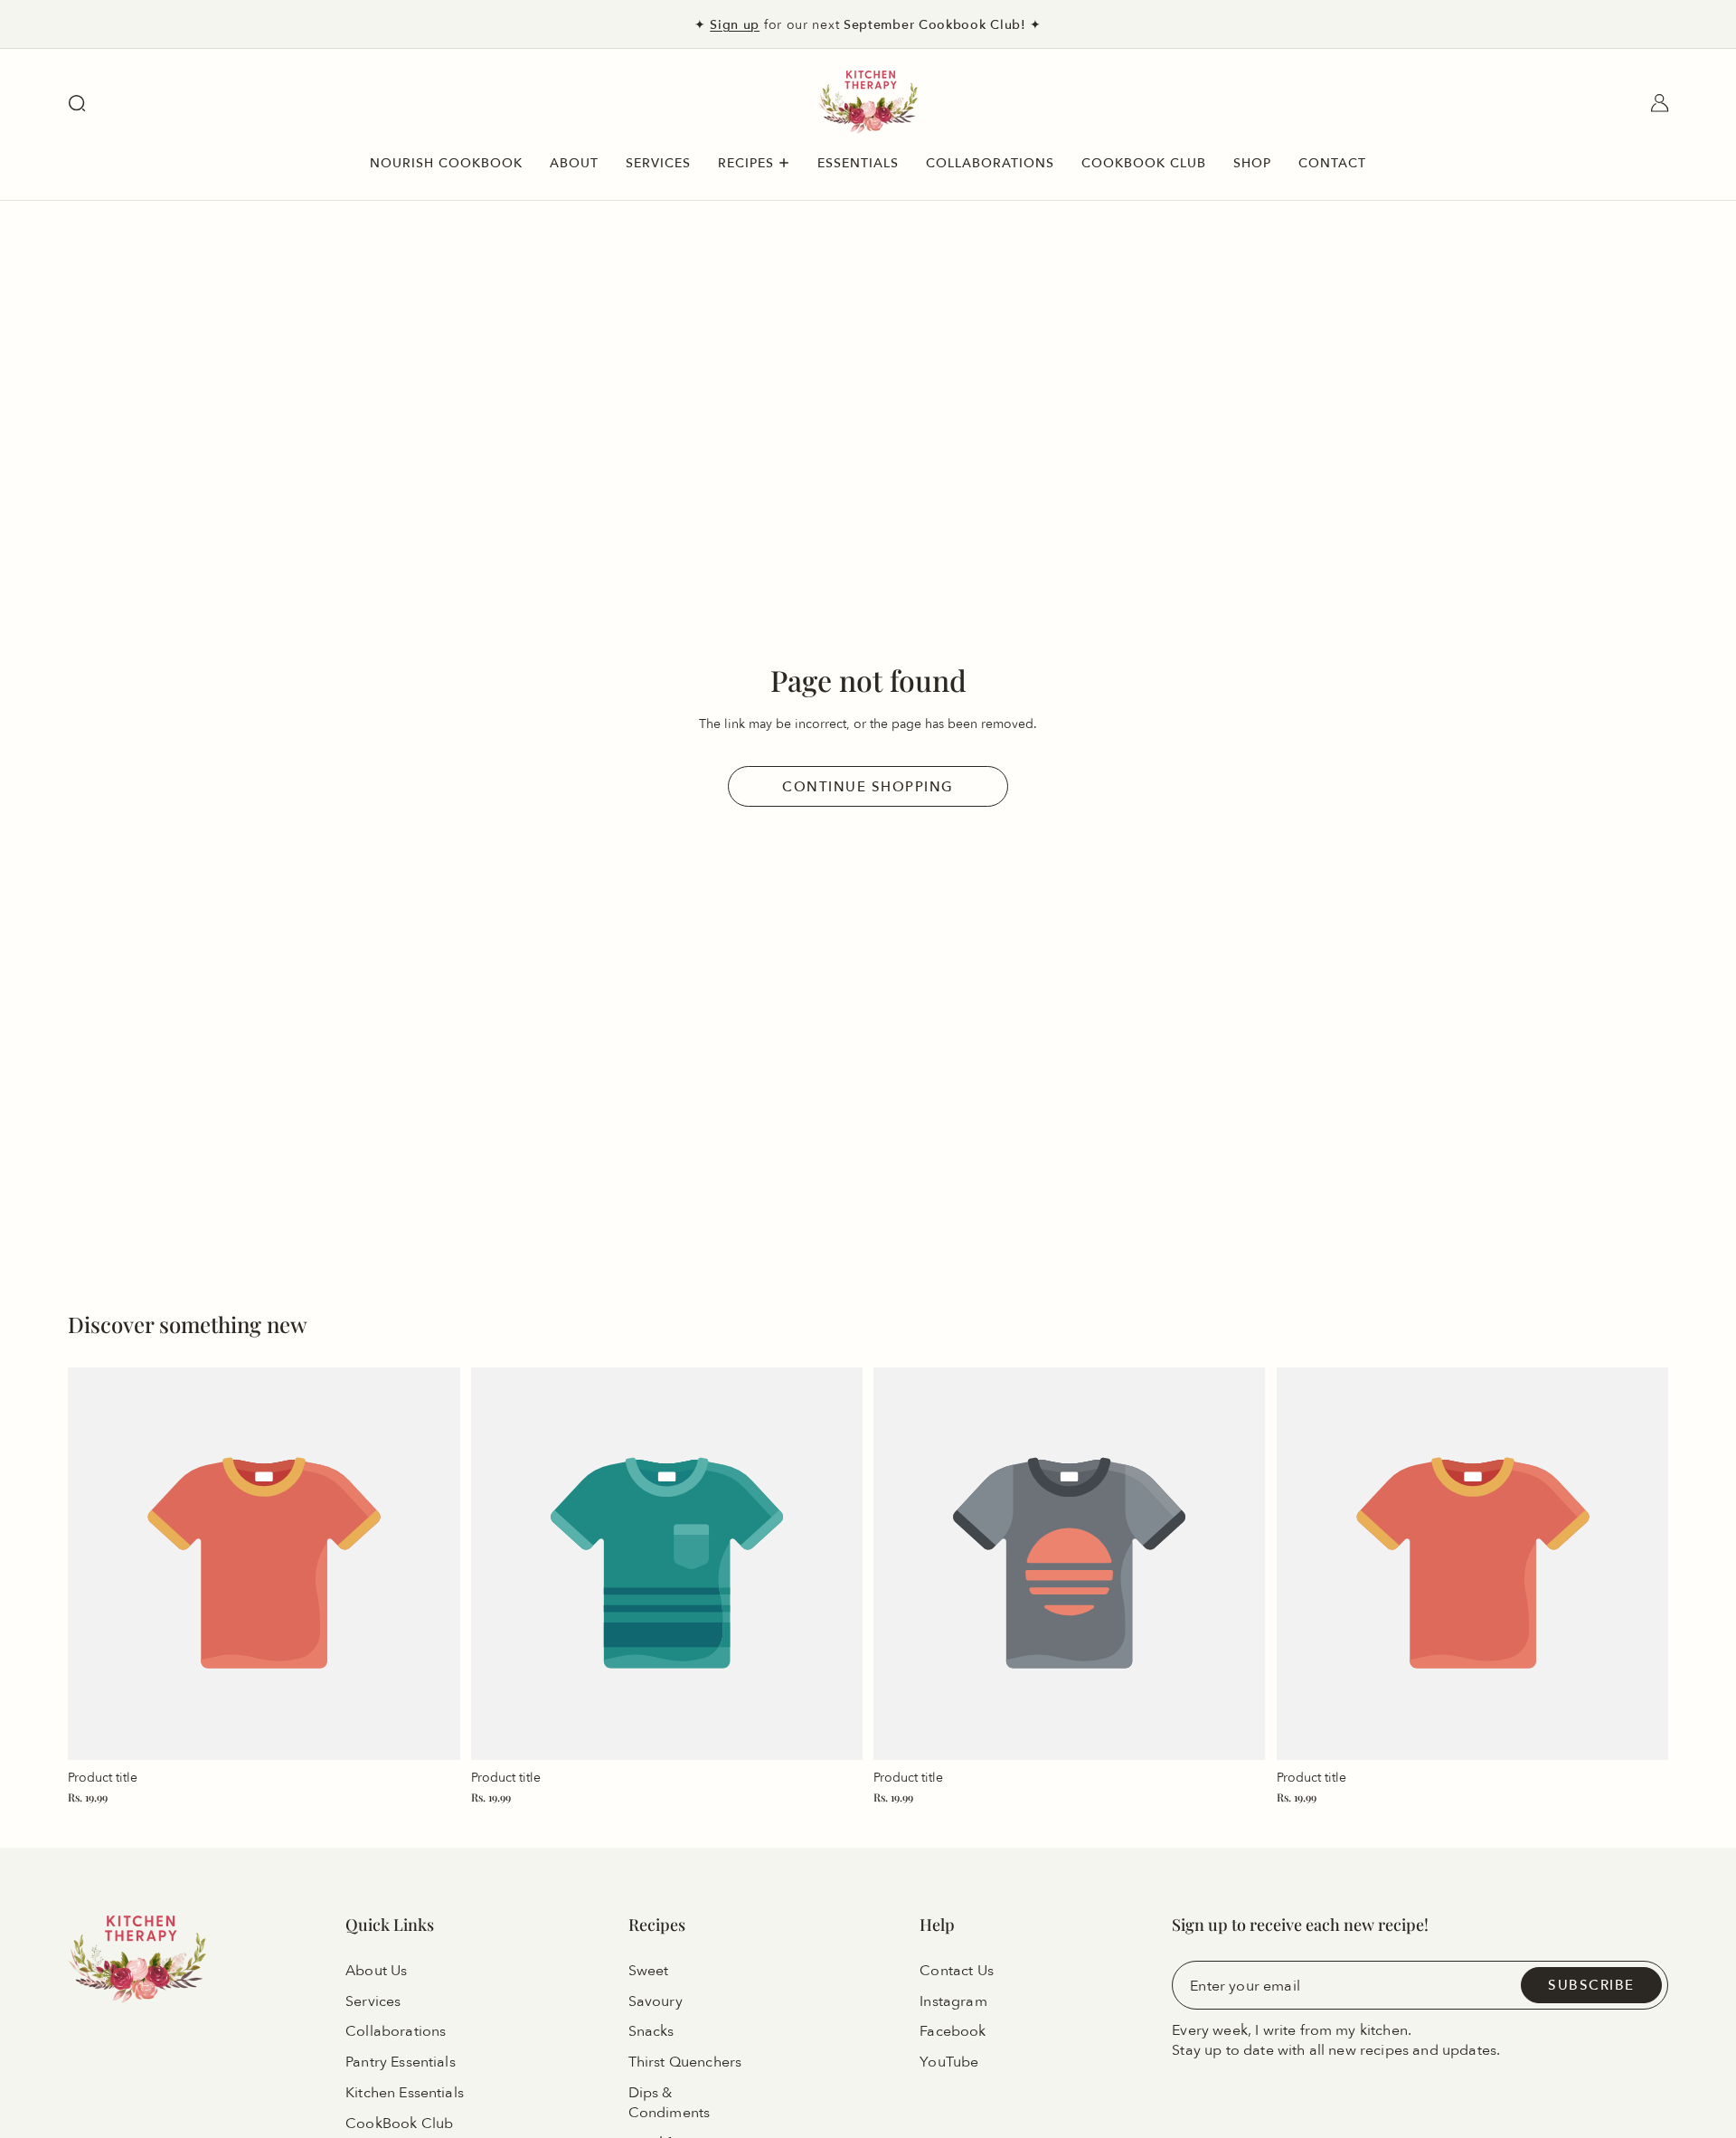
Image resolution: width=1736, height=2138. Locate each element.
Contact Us (957, 1970)
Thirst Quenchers (685, 2062)
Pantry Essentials (401, 2062)
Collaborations (396, 2031)
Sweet (649, 1970)
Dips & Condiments (670, 2103)
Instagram (953, 2001)
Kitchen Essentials (405, 2093)
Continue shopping (868, 786)
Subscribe (1591, 1985)
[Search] (77, 103)
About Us (376, 1970)
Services (373, 2001)
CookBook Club (399, 2124)
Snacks (651, 2031)
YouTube (949, 2062)
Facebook (953, 2031)
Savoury (656, 2001)
